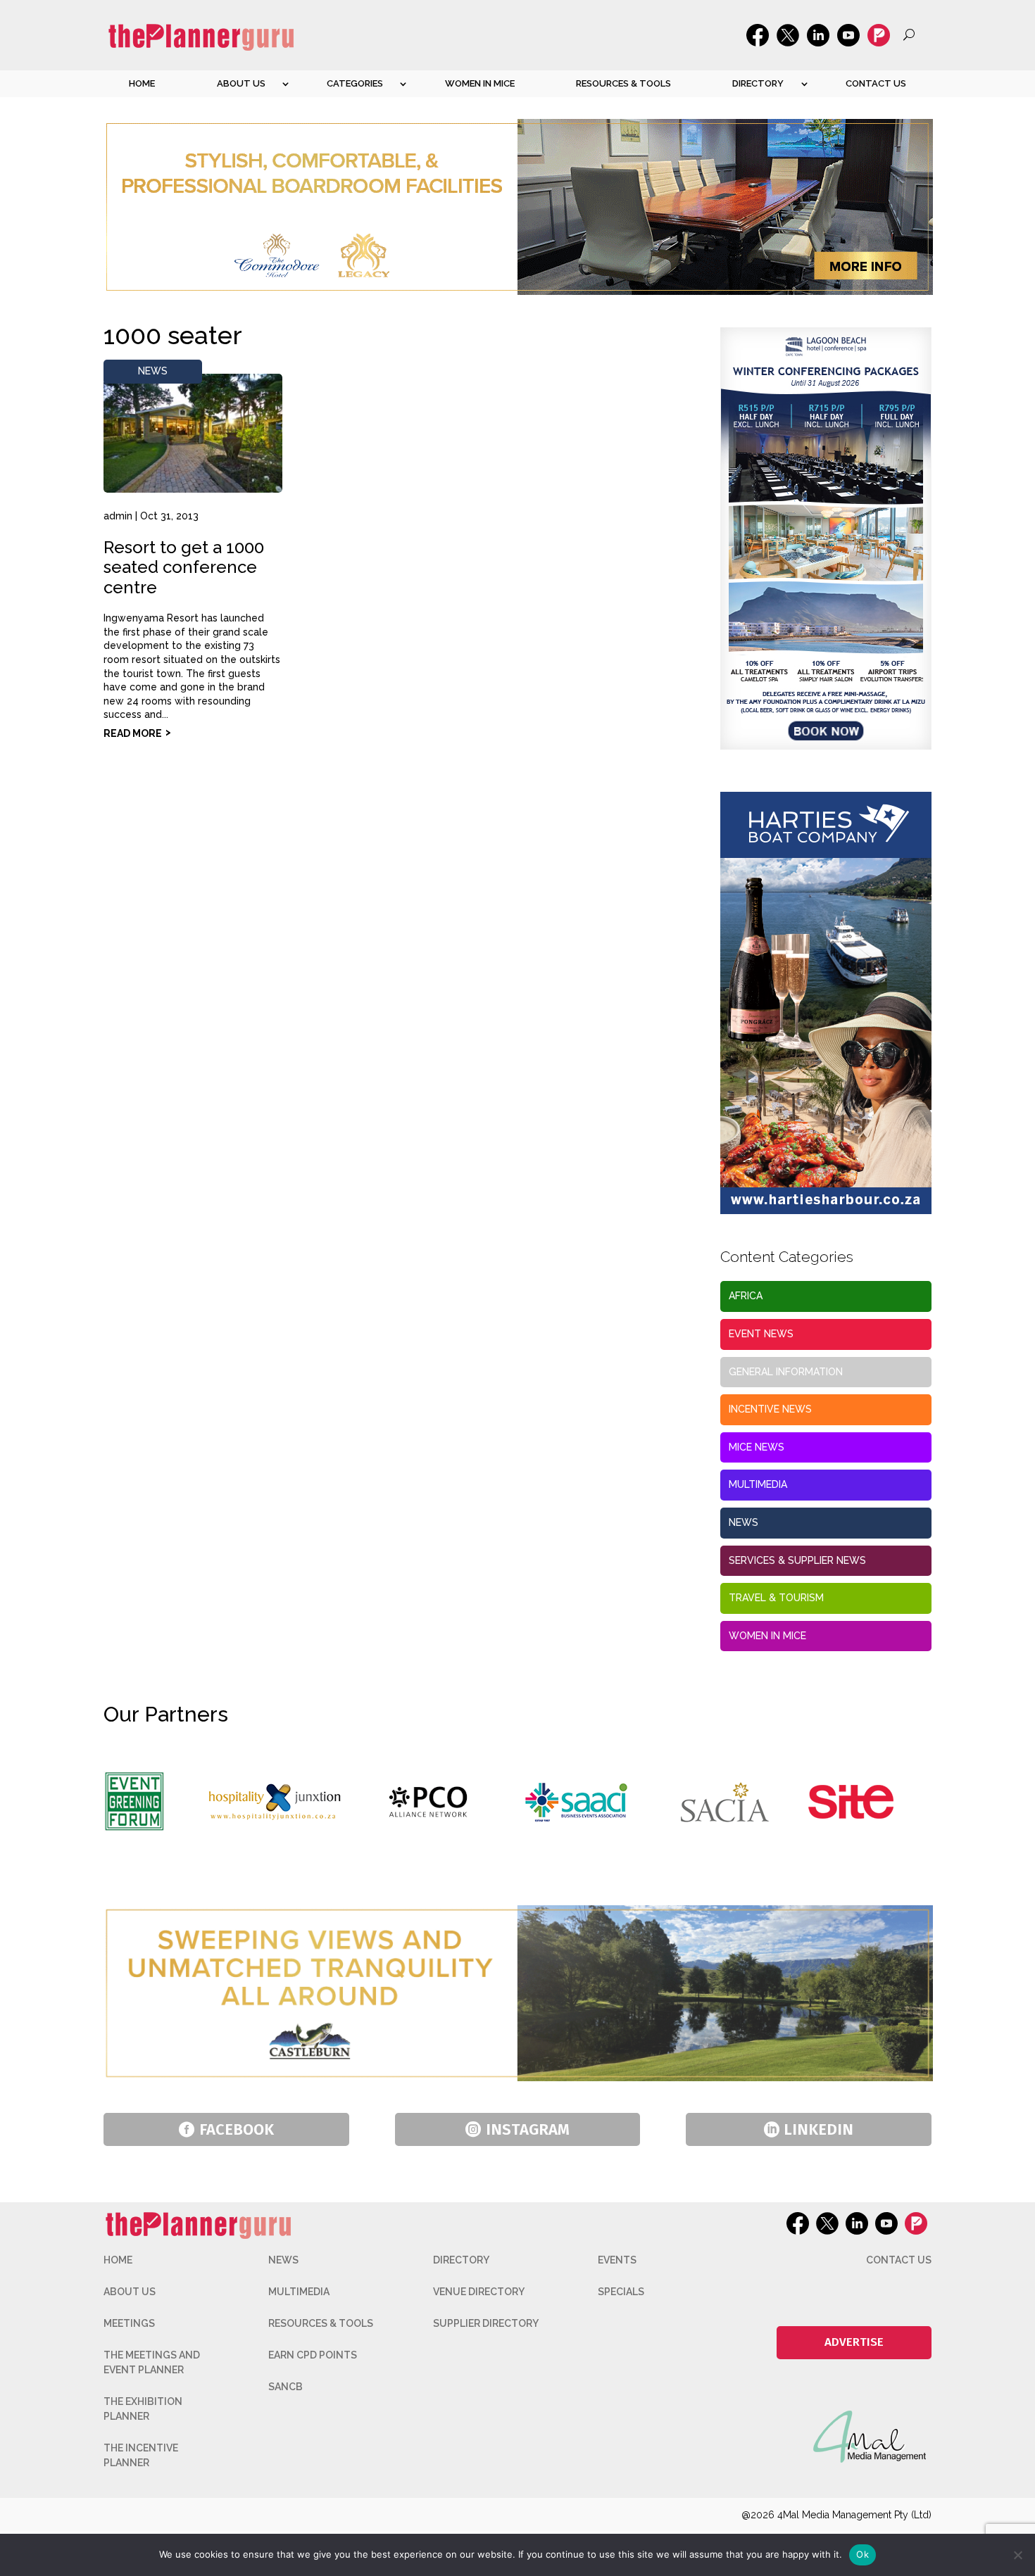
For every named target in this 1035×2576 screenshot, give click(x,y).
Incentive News (770, 1409)
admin (118, 516)
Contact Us (876, 83)
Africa (746, 1296)
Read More (133, 733)
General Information (786, 1372)
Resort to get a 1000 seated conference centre (184, 568)
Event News (761, 1334)
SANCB (286, 2387)
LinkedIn (818, 2129)
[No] (1017, 2555)
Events (617, 2260)
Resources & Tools (623, 83)
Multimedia (758, 1484)
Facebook (237, 2129)
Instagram (528, 2129)
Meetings (129, 2323)
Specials (621, 2292)
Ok (862, 2554)
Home (142, 83)
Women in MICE (480, 83)
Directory (758, 83)
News (153, 371)
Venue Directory (479, 2292)
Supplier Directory (486, 2323)
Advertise (854, 2342)
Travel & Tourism (776, 1598)
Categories (355, 83)
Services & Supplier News (797, 1560)
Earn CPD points (313, 2355)
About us (241, 83)
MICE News (757, 1447)
